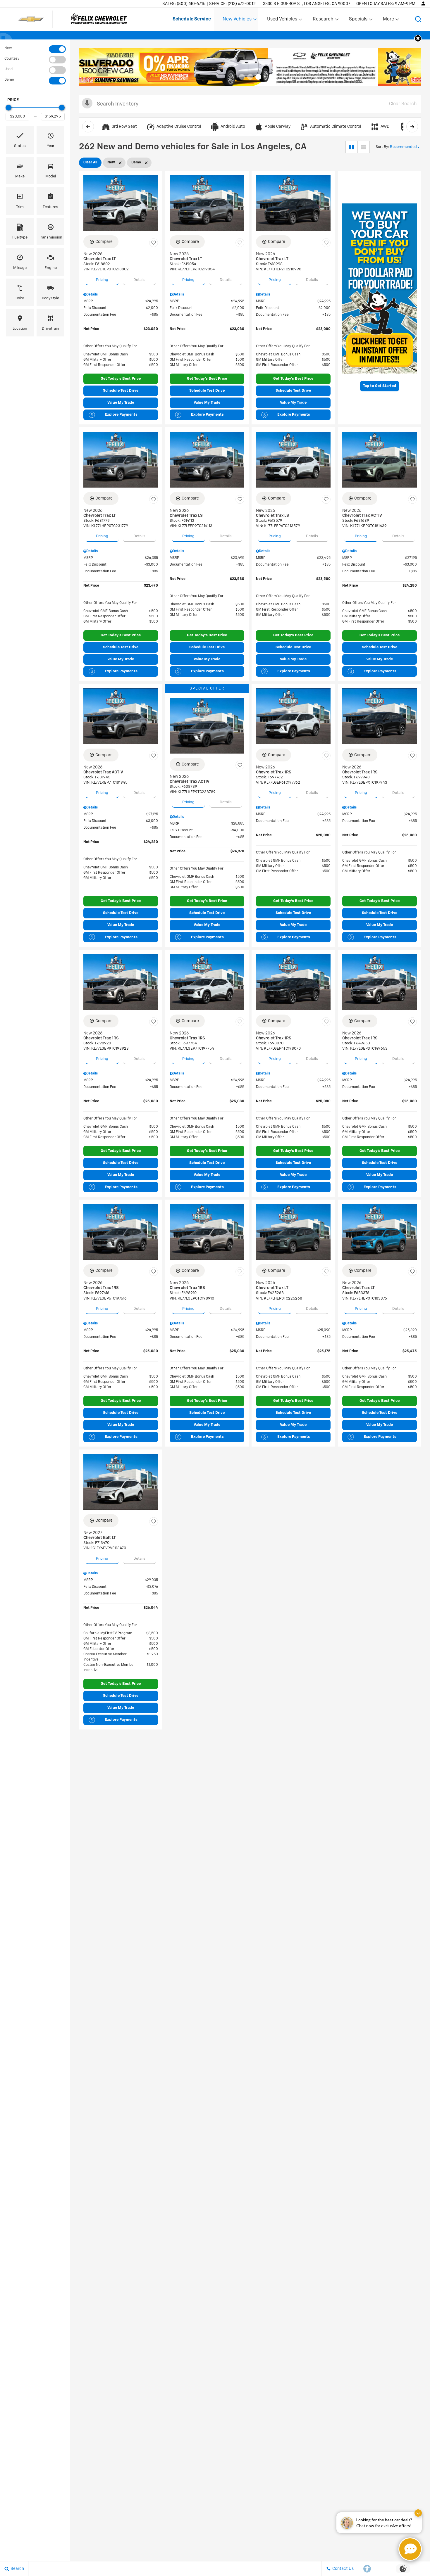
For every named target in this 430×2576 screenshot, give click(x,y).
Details (139, 280)
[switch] (35, 49)
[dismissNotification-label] (418, 2513)
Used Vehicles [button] (282, 20)
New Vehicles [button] (237, 20)
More (389, 20)
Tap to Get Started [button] (380, 386)
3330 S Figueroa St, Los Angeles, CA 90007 (307, 4)
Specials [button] (358, 20)
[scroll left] (88, 127)
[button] (418, 19)
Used (8, 69)
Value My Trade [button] (121, 403)
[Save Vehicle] (154, 243)
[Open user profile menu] (423, 4)
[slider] (8, 108)
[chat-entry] (410, 2549)
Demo (9, 80)
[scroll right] (412, 127)
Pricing (102, 280)
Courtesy (12, 59)
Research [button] (323, 20)
